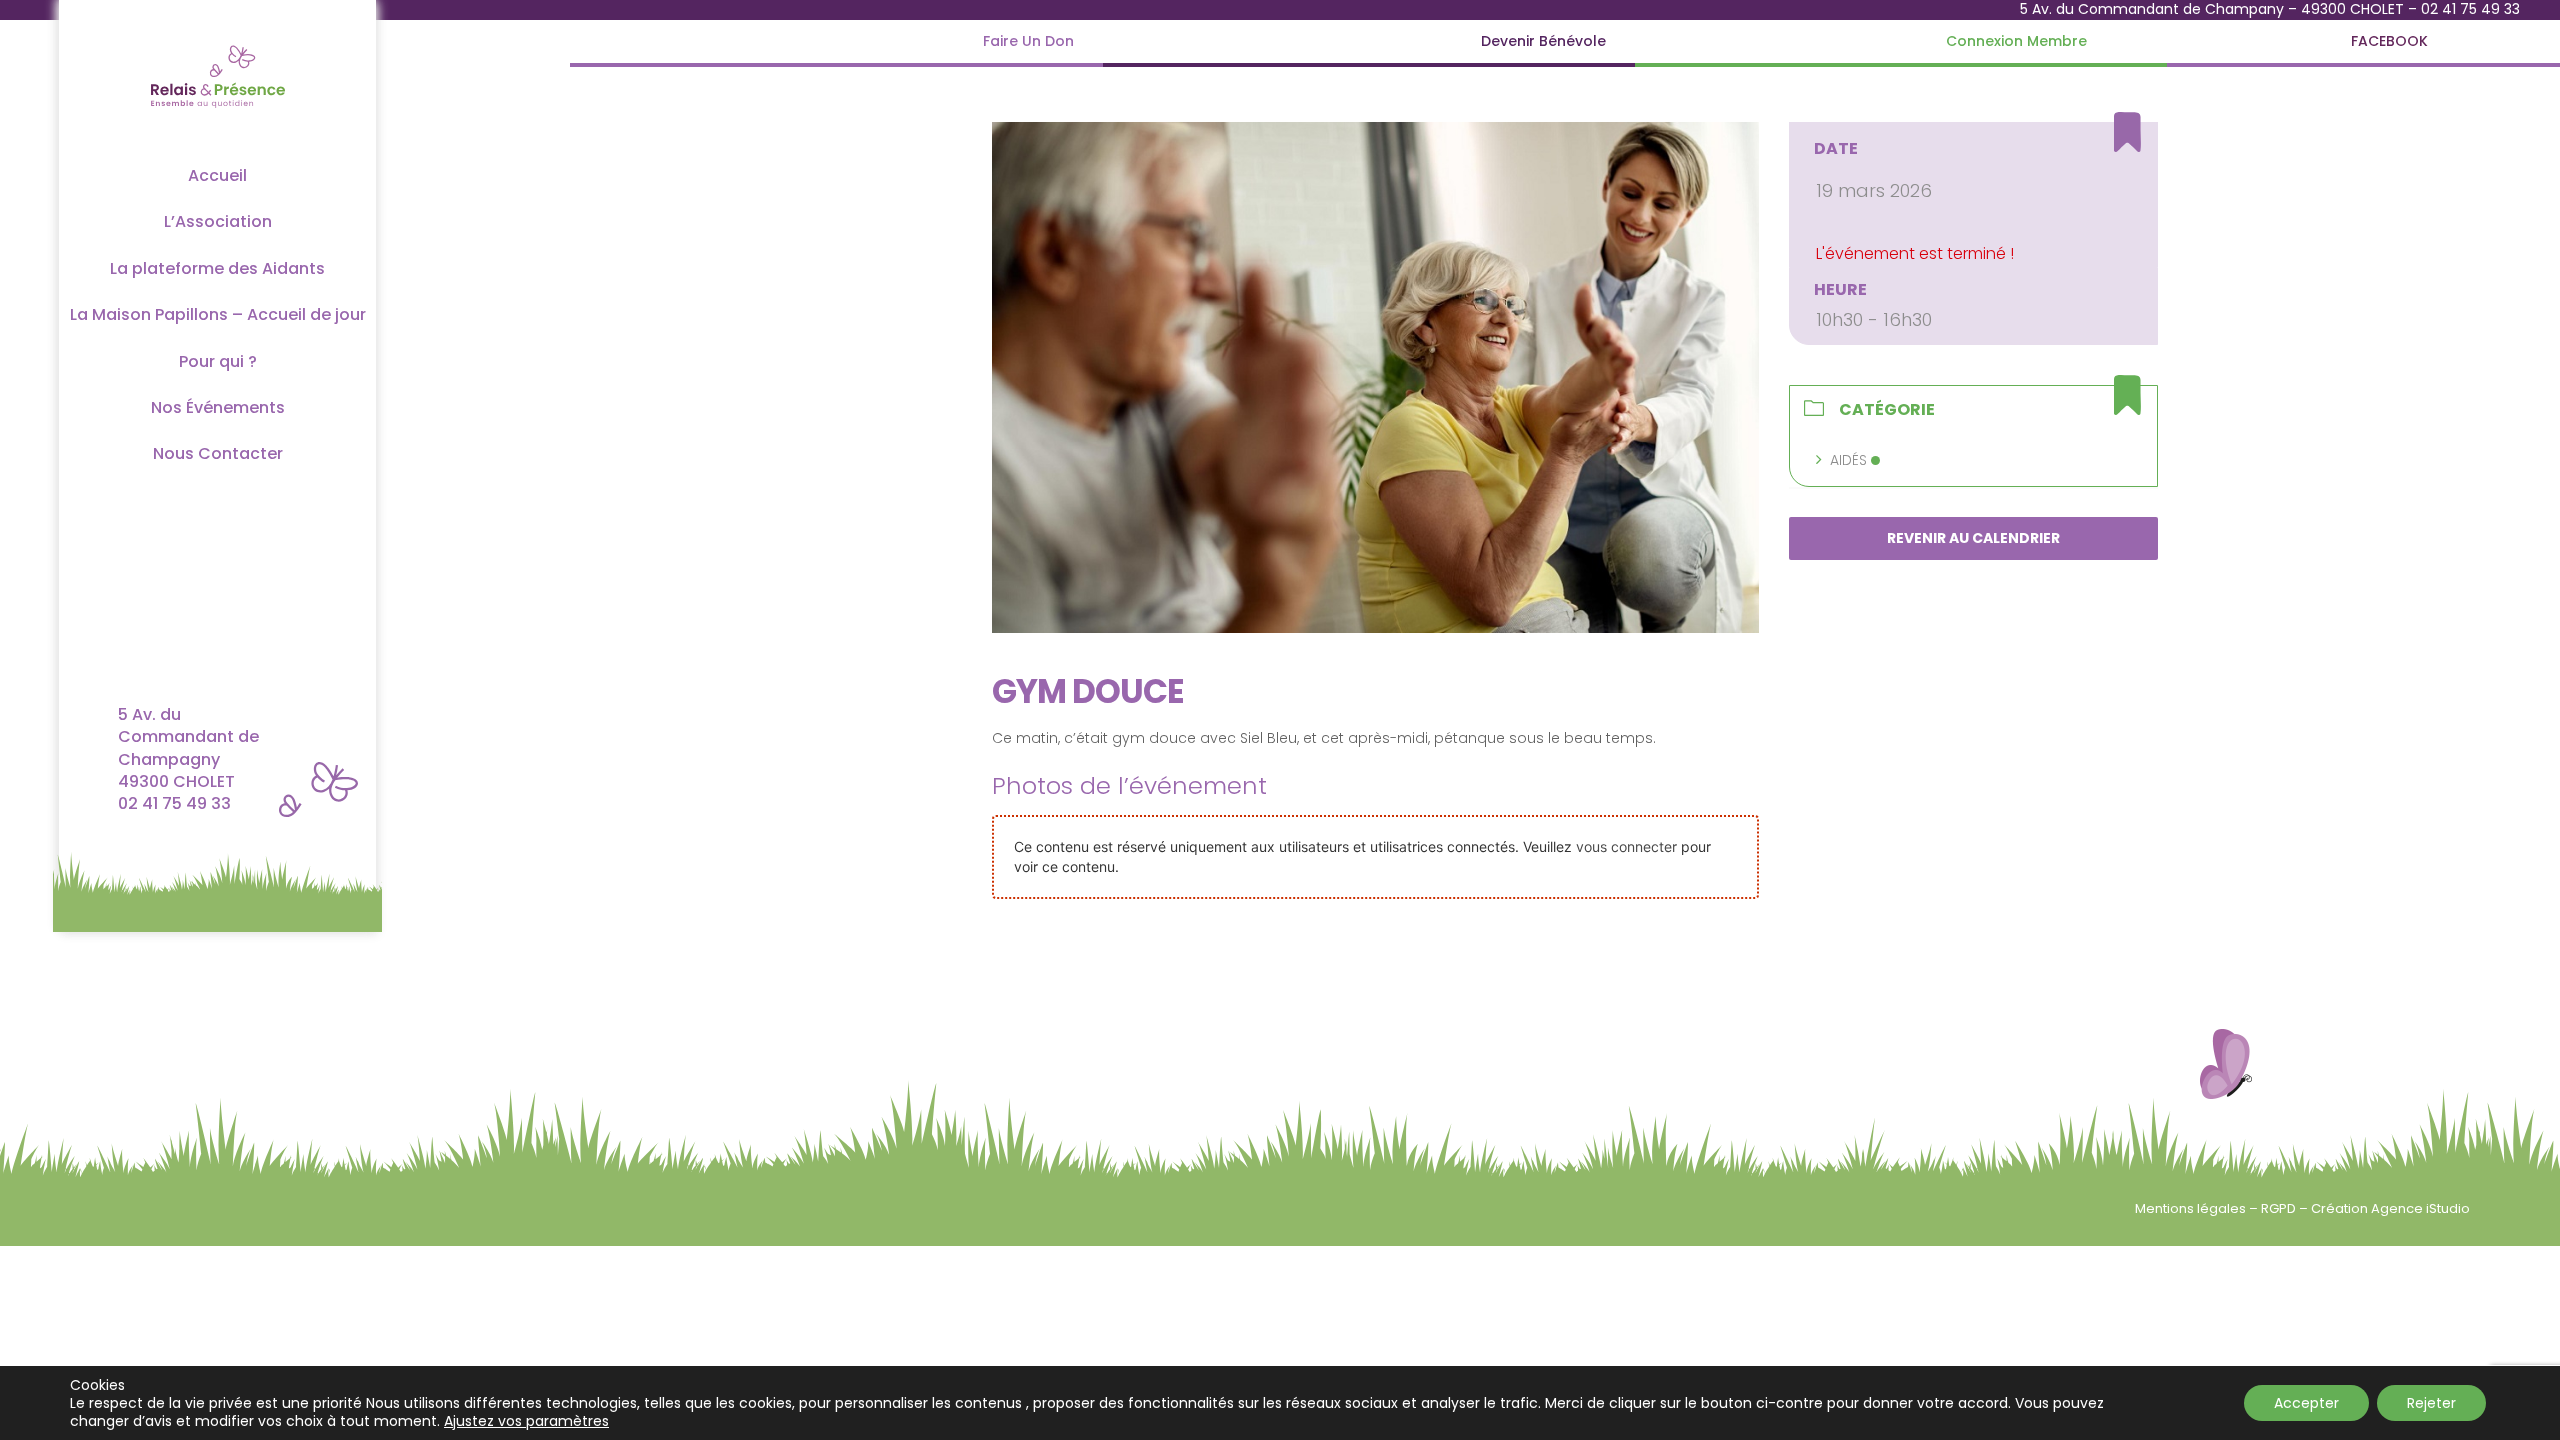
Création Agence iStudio (2390, 1208)
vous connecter (1626, 846)
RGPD (2280, 1208)
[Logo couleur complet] (218, 43)
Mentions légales (2192, 1208)
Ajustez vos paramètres (526, 1421)
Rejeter (2431, 1403)
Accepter (2306, 1403)
